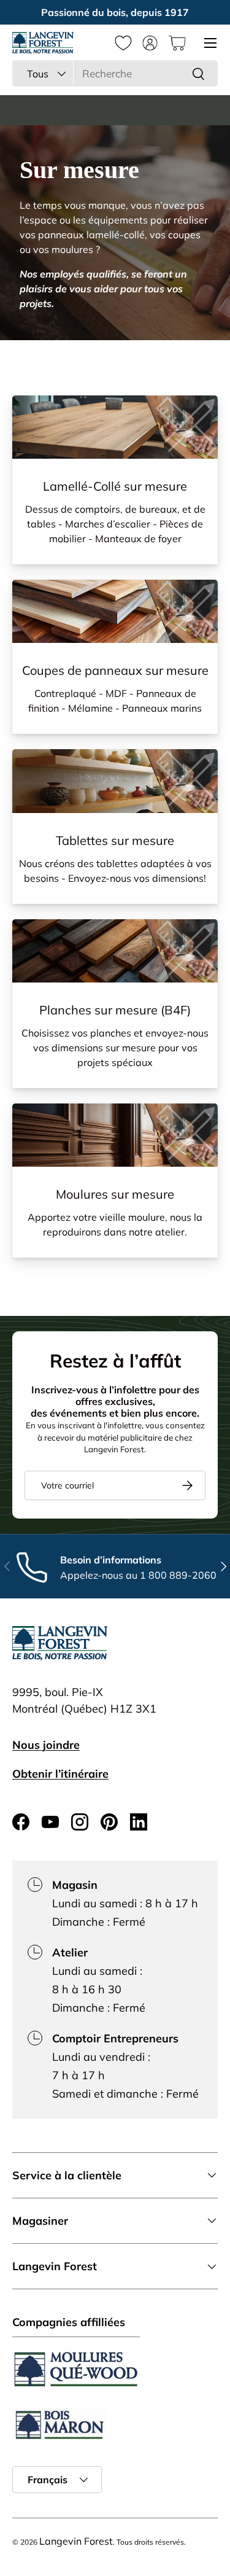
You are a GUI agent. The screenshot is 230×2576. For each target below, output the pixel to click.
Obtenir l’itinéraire (60, 1774)
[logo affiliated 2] (59, 2425)
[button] (177, 43)
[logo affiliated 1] (76, 2369)
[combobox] (115, 73)
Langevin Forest (76, 2541)
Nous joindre (46, 1745)
